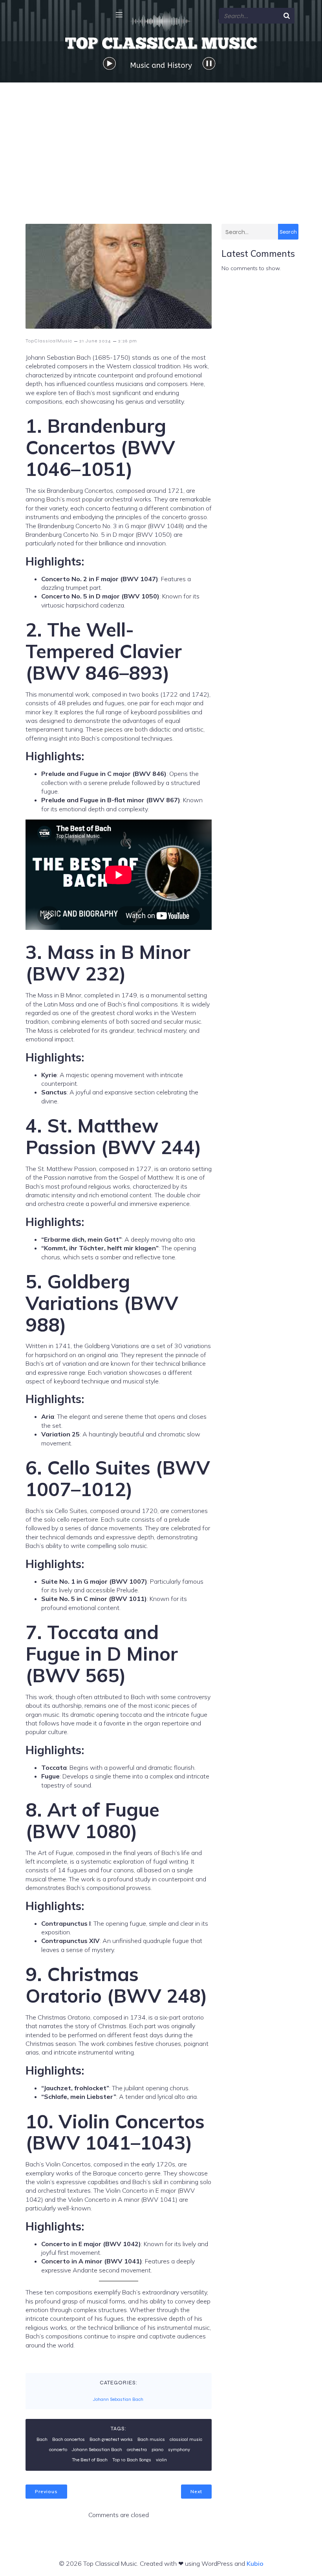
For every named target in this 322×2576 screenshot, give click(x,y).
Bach (42, 2439)
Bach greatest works (111, 2439)
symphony (179, 2450)
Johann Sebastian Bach (118, 2399)
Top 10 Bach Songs (132, 2460)
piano (157, 2450)
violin (161, 2460)
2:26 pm (128, 341)
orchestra (137, 2450)
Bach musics (151, 2439)
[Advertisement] (161, 141)
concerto (58, 2450)
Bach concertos (69, 2439)
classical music (186, 2439)
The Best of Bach (90, 2460)
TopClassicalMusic (49, 341)
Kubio (255, 2563)
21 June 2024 (95, 341)
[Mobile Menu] (119, 15)
